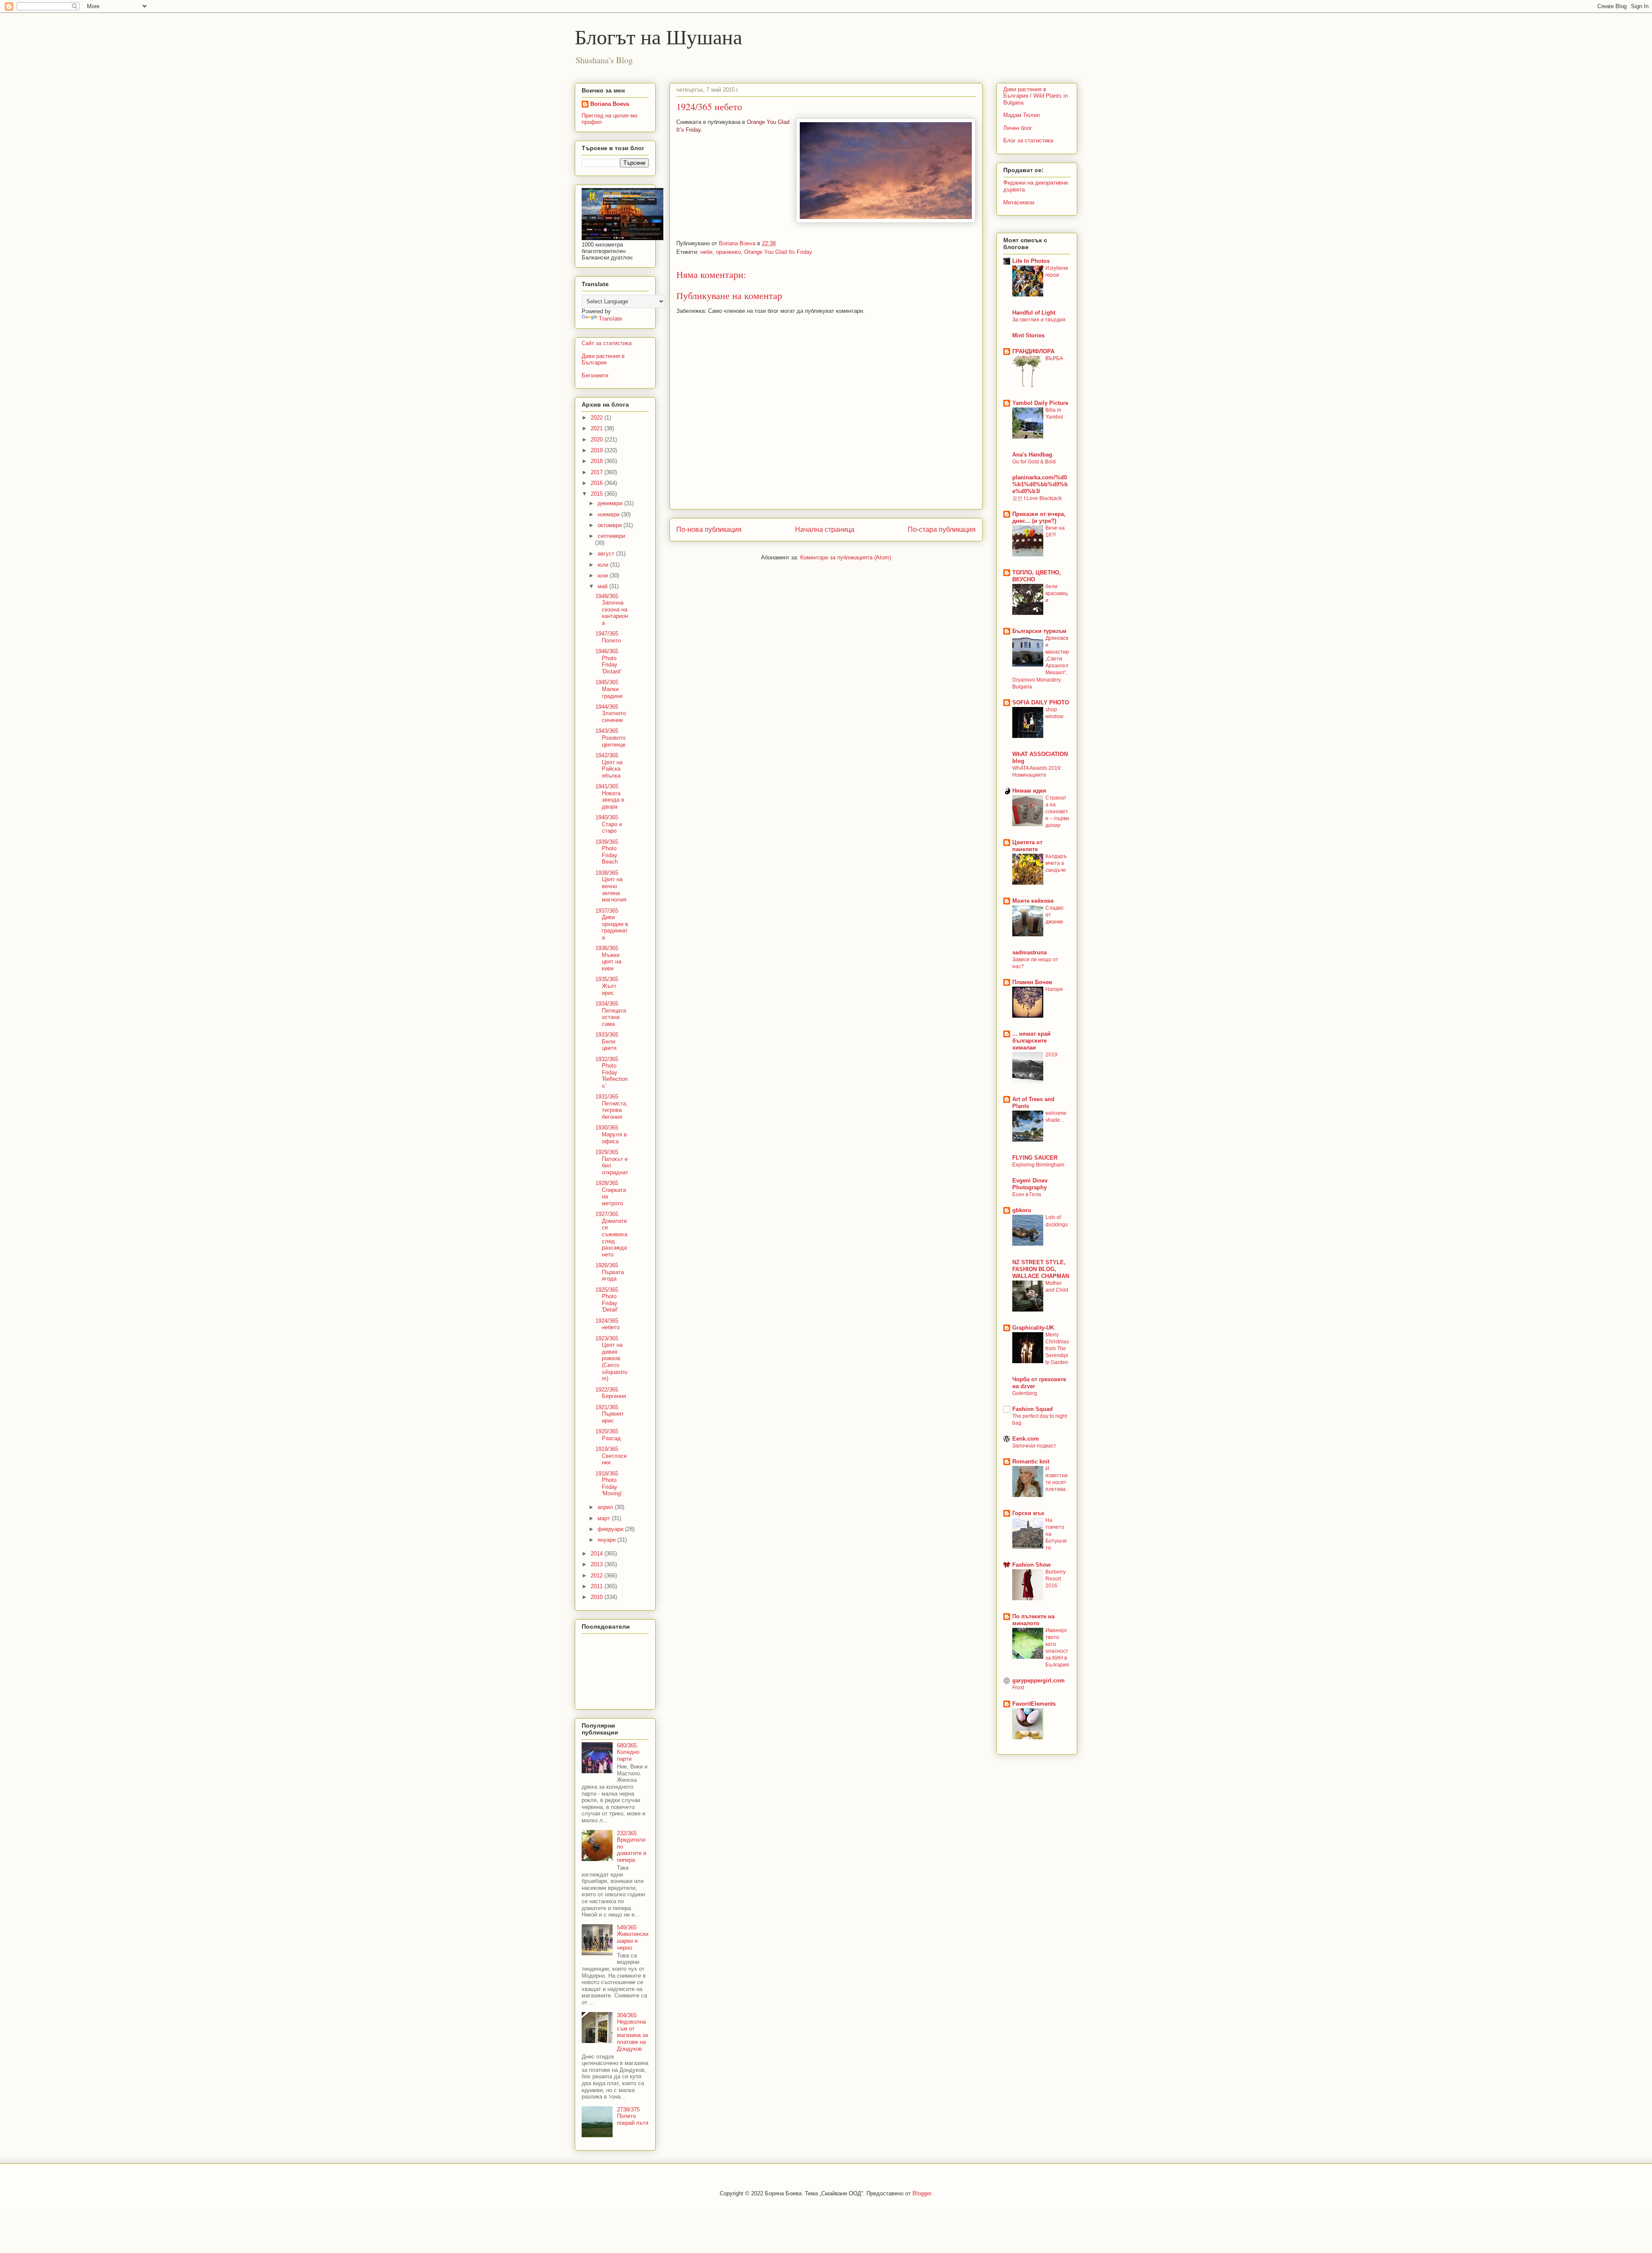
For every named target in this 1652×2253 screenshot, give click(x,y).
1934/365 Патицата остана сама (611, 1014)
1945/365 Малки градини (609, 689)
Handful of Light (1034, 313)
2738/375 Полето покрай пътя (633, 2116)
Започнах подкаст (1034, 1446)
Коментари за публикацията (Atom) (846, 557)
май (603, 586)
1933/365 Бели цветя (607, 1041)
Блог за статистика (1028, 140)
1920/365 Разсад (608, 1435)
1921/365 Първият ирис (610, 1414)
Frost (1018, 1688)
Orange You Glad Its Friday (778, 252)
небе (706, 252)
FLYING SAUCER (1035, 1158)
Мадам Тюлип (1022, 115)
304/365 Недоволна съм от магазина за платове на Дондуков (632, 2032)
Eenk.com (1026, 1439)
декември (611, 503)
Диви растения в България (603, 360)
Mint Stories (1028, 335)
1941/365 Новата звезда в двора (610, 796)
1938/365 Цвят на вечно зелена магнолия (611, 886)
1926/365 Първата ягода (610, 1272)
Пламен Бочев (1032, 982)
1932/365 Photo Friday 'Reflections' (612, 1072)
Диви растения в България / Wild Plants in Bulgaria (1036, 96)
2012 (598, 1576)
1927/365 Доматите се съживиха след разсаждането (611, 1234)
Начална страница (825, 529)
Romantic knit (1031, 1461)
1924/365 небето (607, 1324)
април (606, 1507)
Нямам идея (1029, 791)
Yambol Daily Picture (1040, 403)
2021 (598, 428)
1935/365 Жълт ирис (607, 986)
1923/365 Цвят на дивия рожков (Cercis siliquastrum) (611, 1359)
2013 (598, 1564)
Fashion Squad (1032, 1409)
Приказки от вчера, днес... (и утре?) (1039, 517)
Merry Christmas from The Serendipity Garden (1057, 1349)
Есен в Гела (1027, 1194)
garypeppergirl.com (1039, 1680)
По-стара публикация (942, 529)
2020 (598, 440)
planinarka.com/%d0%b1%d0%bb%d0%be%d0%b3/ (1040, 484)
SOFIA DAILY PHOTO (1041, 702)
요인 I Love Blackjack (1037, 498)
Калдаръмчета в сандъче (1056, 863)
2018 (598, 461)
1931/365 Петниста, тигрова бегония (612, 1107)
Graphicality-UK (1033, 1328)
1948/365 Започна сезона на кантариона (612, 610)
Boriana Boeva (738, 243)
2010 (598, 1597)
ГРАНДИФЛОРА (1033, 351)
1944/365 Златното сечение (611, 713)
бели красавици (1057, 593)
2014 (598, 1554)
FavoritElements (1034, 1704)
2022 (598, 418)
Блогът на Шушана (658, 36)
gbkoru (1022, 1210)
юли (604, 565)
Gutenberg (1025, 1393)
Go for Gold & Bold (1034, 462)
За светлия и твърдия (1039, 320)
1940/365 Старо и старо (609, 824)
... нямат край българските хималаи (1031, 1041)
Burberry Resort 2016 (1056, 1579)
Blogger (922, 2193)
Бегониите (595, 375)
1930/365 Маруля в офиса (611, 1134)
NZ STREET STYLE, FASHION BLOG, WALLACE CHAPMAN (1041, 1269)
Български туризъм (1039, 631)
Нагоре (1054, 989)
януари (607, 1540)
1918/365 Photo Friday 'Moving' (609, 1484)
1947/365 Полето (608, 637)
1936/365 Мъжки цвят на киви (608, 958)
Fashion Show (1031, 1565)
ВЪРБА (1054, 358)
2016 (598, 483)
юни (604, 576)
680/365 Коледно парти (628, 1752)
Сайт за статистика (607, 343)
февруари (611, 1529)
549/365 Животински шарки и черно (633, 1938)
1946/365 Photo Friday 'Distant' (608, 661)
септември (611, 536)
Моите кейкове (1033, 901)
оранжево (728, 252)
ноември (609, 514)
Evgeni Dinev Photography (1030, 1184)
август (607, 554)
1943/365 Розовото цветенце (610, 738)
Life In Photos (1031, 261)
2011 (598, 1586)
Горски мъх (1028, 1513)
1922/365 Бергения (611, 1393)
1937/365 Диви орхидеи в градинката (612, 924)
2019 (598, 450)
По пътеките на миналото (1033, 1620)
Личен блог (1018, 128)
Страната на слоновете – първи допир (1057, 812)
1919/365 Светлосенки (611, 1456)
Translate (610, 319)
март (605, 1518)
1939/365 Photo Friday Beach (607, 852)
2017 (598, 472)
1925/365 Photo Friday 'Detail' (607, 1300)
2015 (598, 494)
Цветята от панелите (1027, 846)
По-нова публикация (709, 529)
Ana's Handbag (1032, 455)
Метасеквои (1019, 202)
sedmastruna (1029, 952)
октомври (610, 525)
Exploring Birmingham (1038, 1165)
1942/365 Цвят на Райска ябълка (609, 765)
